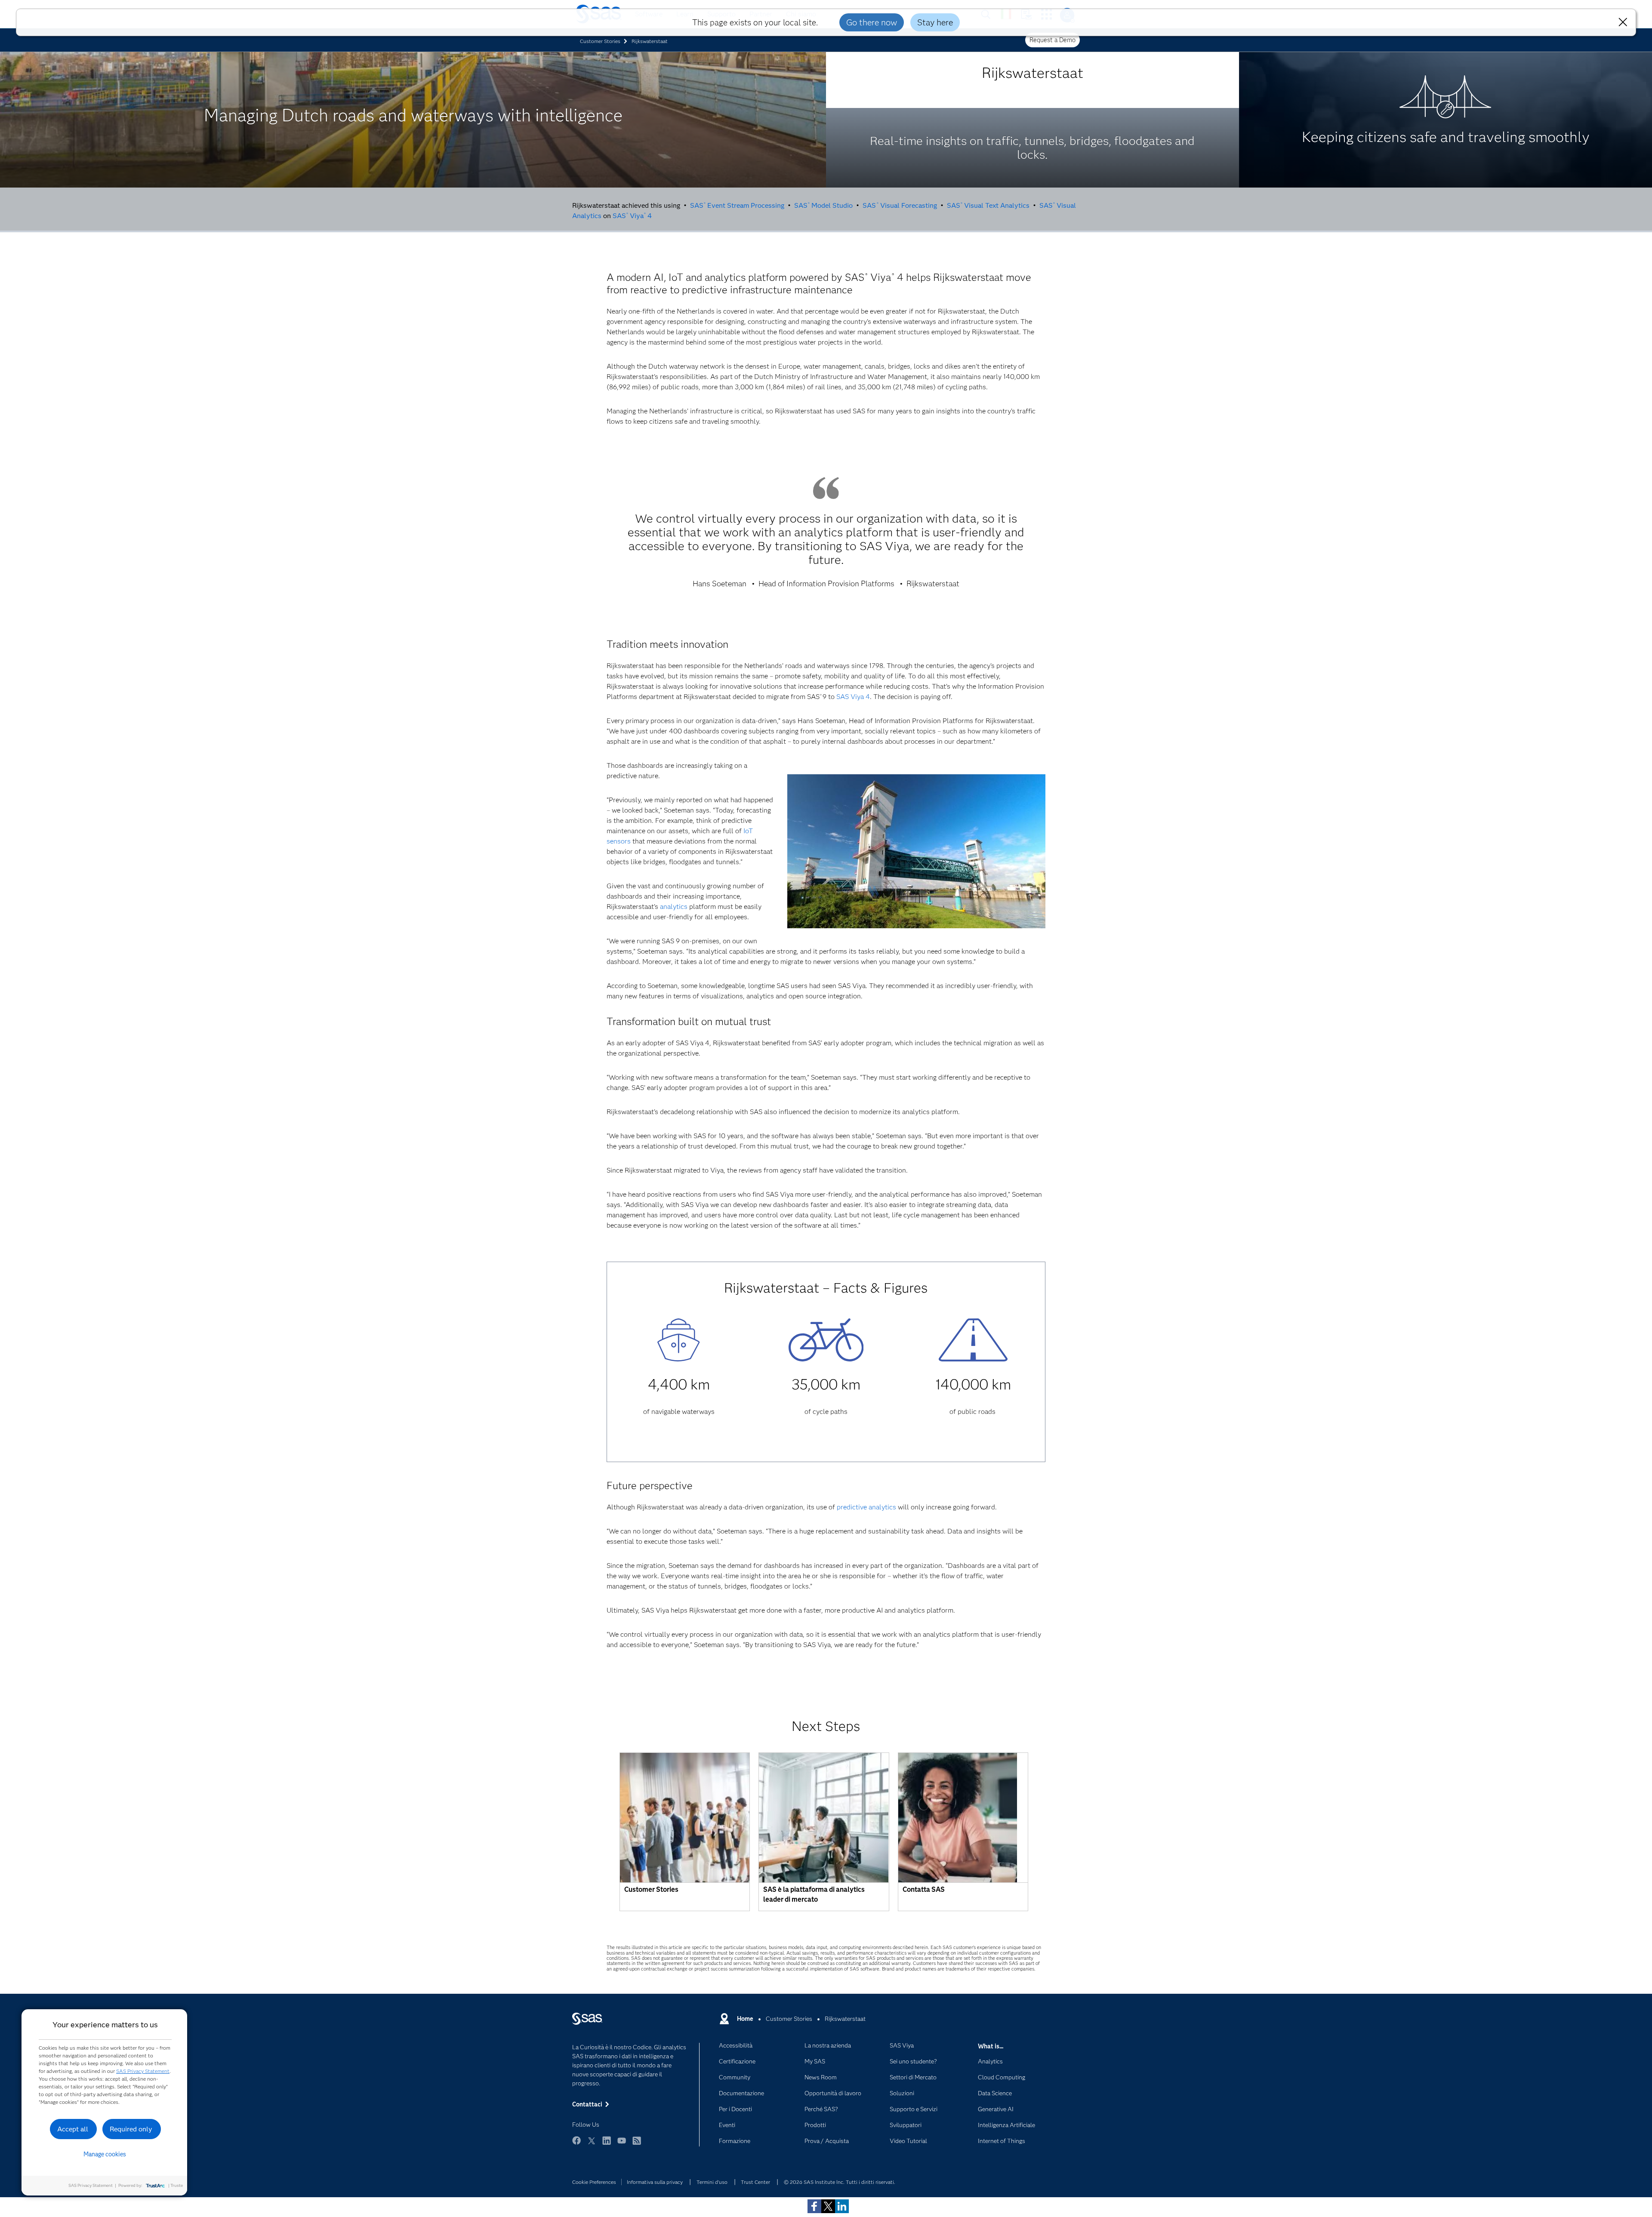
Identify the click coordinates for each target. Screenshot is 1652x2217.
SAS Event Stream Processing (737, 205)
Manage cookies (105, 2154)
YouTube (622, 2145)
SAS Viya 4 (632, 216)
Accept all (73, 2129)
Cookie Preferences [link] (594, 2182)
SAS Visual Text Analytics (988, 205)
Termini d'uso (712, 2182)
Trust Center (755, 2182)
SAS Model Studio (823, 205)
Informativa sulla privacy (655, 2182)
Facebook (576, 2145)
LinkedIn (607, 2145)
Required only (131, 2129)
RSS (637, 2145)
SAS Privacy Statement (143, 2071)
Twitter (592, 2145)
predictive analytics (866, 1507)
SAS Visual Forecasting (900, 205)
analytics (674, 907)
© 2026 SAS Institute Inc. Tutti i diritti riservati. (840, 2182)
